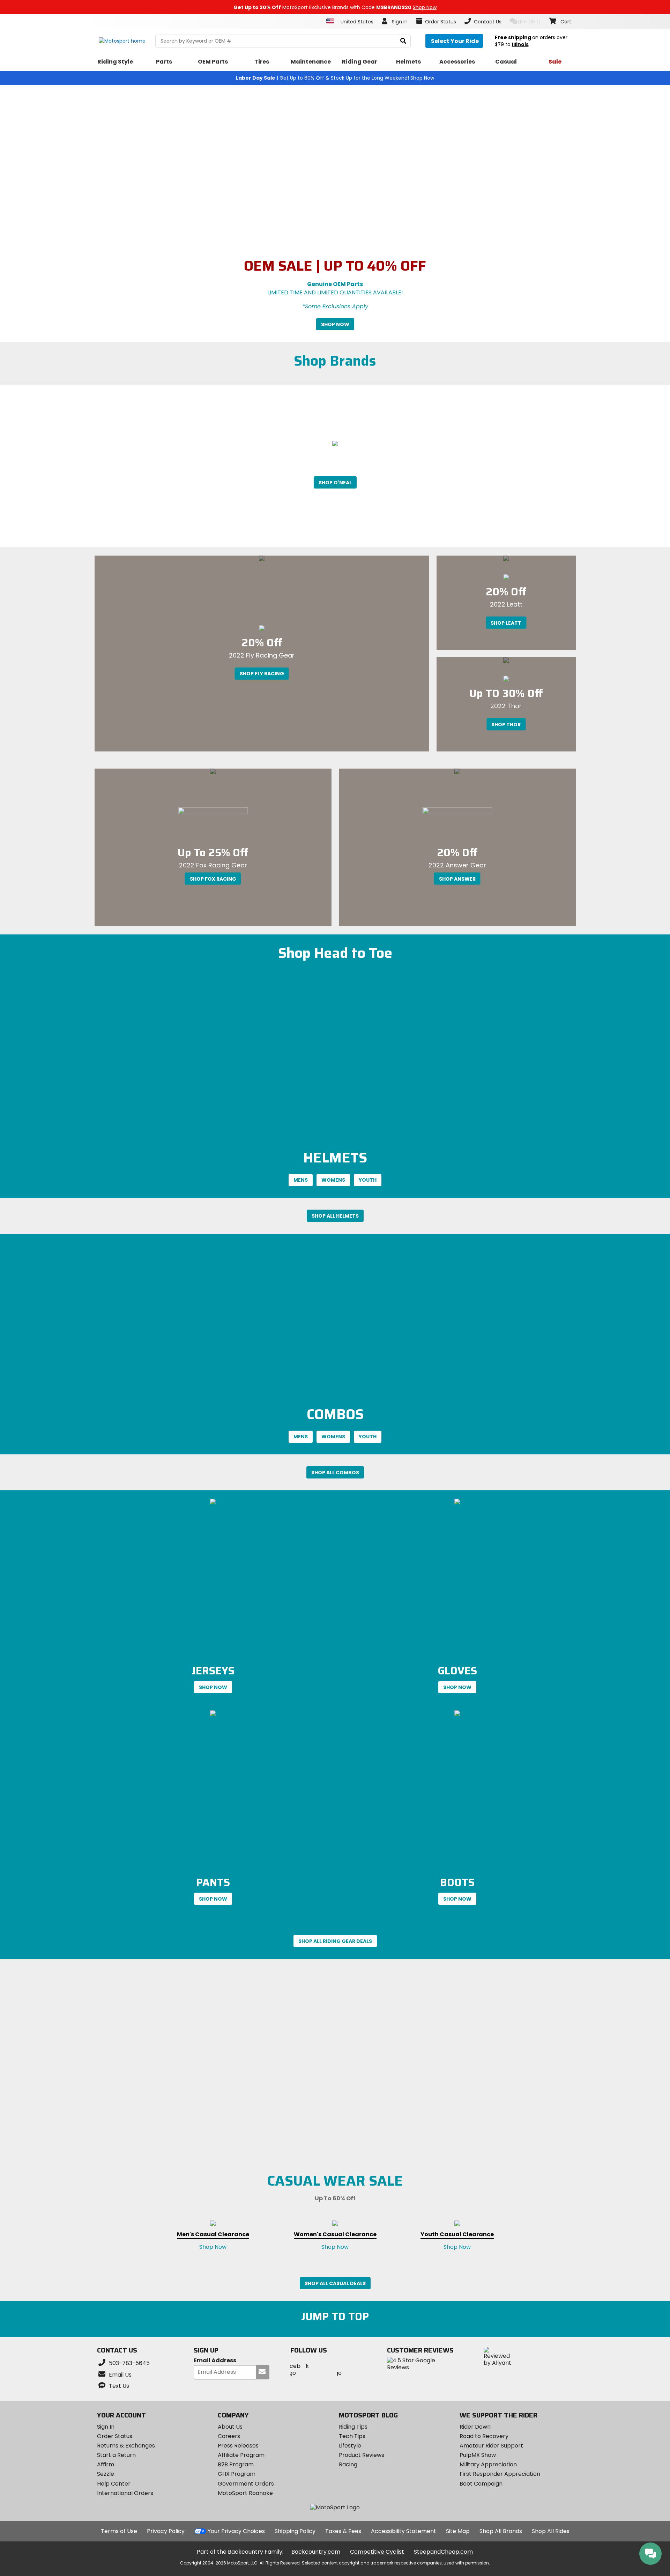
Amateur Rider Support (491, 2446)
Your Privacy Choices (236, 2531)
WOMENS (333, 1180)
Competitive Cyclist (377, 2552)
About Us (230, 2427)
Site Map (458, 2531)
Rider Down (475, 2427)
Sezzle (106, 2474)
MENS (301, 1180)
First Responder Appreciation (500, 2474)
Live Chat (529, 22)
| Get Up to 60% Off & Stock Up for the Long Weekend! (335, 78)
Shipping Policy (295, 2531)
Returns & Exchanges (126, 2446)
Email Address (215, 2361)
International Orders (125, 2493)
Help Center (114, 2484)
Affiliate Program (241, 2455)
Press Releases (238, 2446)
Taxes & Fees (343, 2531)
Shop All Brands (501, 2531)
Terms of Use (119, 2531)
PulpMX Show (478, 2455)
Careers (229, 2436)
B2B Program (236, 2464)
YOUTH (368, 1180)
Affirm (106, 2464)
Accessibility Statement (404, 2531)
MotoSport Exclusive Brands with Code (335, 7)
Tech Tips (352, 2436)
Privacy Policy (166, 2531)
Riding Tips (353, 2427)
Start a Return (116, 2455)
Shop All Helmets (335, 1216)
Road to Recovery (484, 2436)
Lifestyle (350, 2446)
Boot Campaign (481, 2484)
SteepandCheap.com (443, 2552)
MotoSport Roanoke (245, 2493)
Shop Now (335, 324)
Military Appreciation (488, 2464)
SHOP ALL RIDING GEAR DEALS (335, 1941)
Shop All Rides (551, 2531)
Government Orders (246, 2484)
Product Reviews (362, 2455)
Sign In (106, 2427)
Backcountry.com (316, 2552)
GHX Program (237, 2474)
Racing (348, 2464)
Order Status (115, 2436)
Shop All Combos (335, 1473)
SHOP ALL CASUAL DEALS (335, 2283)
